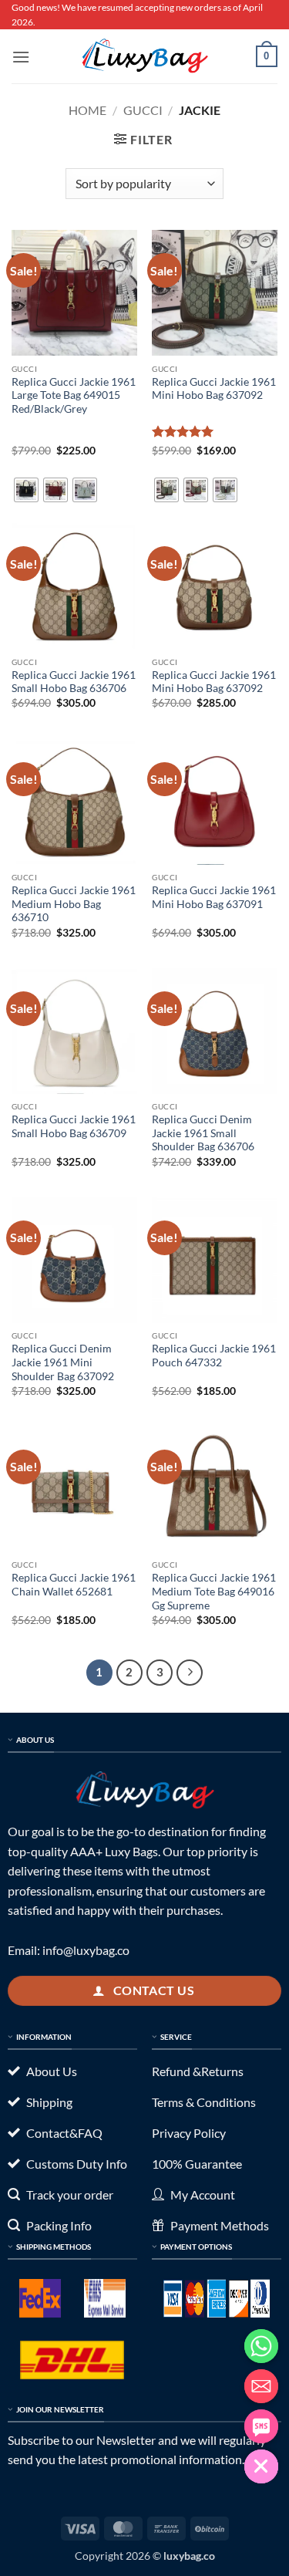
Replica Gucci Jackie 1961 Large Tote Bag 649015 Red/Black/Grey (74, 395)
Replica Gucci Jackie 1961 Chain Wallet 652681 (74, 1585)
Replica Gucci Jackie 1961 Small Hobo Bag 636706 (74, 682)
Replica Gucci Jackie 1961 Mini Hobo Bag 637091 (214, 897)
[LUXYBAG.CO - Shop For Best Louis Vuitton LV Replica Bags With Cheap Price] (145, 56)
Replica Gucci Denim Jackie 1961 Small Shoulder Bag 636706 (203, 1133)
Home (87, 110)
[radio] (26, 490)
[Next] (190, 1673)
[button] (21, 57)
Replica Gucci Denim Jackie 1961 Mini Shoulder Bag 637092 (63, 1362)
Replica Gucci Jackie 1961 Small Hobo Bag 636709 (74, 1126)
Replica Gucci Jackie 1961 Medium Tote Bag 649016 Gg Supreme (214, 1591)
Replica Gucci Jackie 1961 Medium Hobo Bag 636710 (74, 904)
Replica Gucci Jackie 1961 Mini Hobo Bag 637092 (214, 389)
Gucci (143, 110)
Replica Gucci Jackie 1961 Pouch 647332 (214, 1356)
